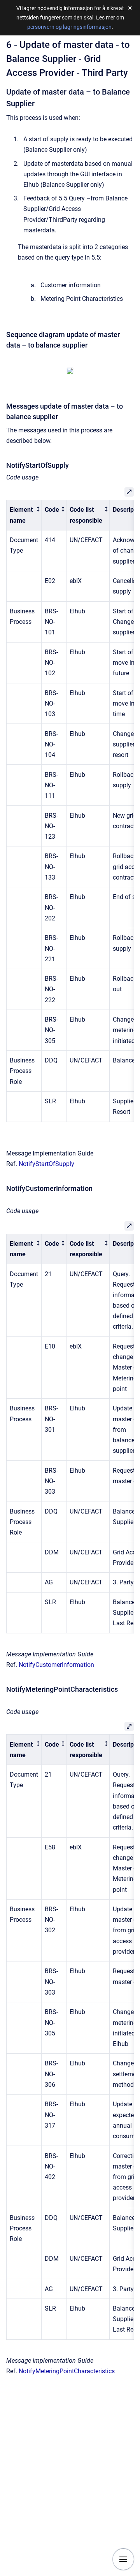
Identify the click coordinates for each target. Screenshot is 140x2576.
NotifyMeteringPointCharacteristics (67, 2371)
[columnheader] (24, 515)
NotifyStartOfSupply (46, 1164)
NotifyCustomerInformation (56, 1665)
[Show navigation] (123, 2559)
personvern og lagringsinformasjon (69, 27)
